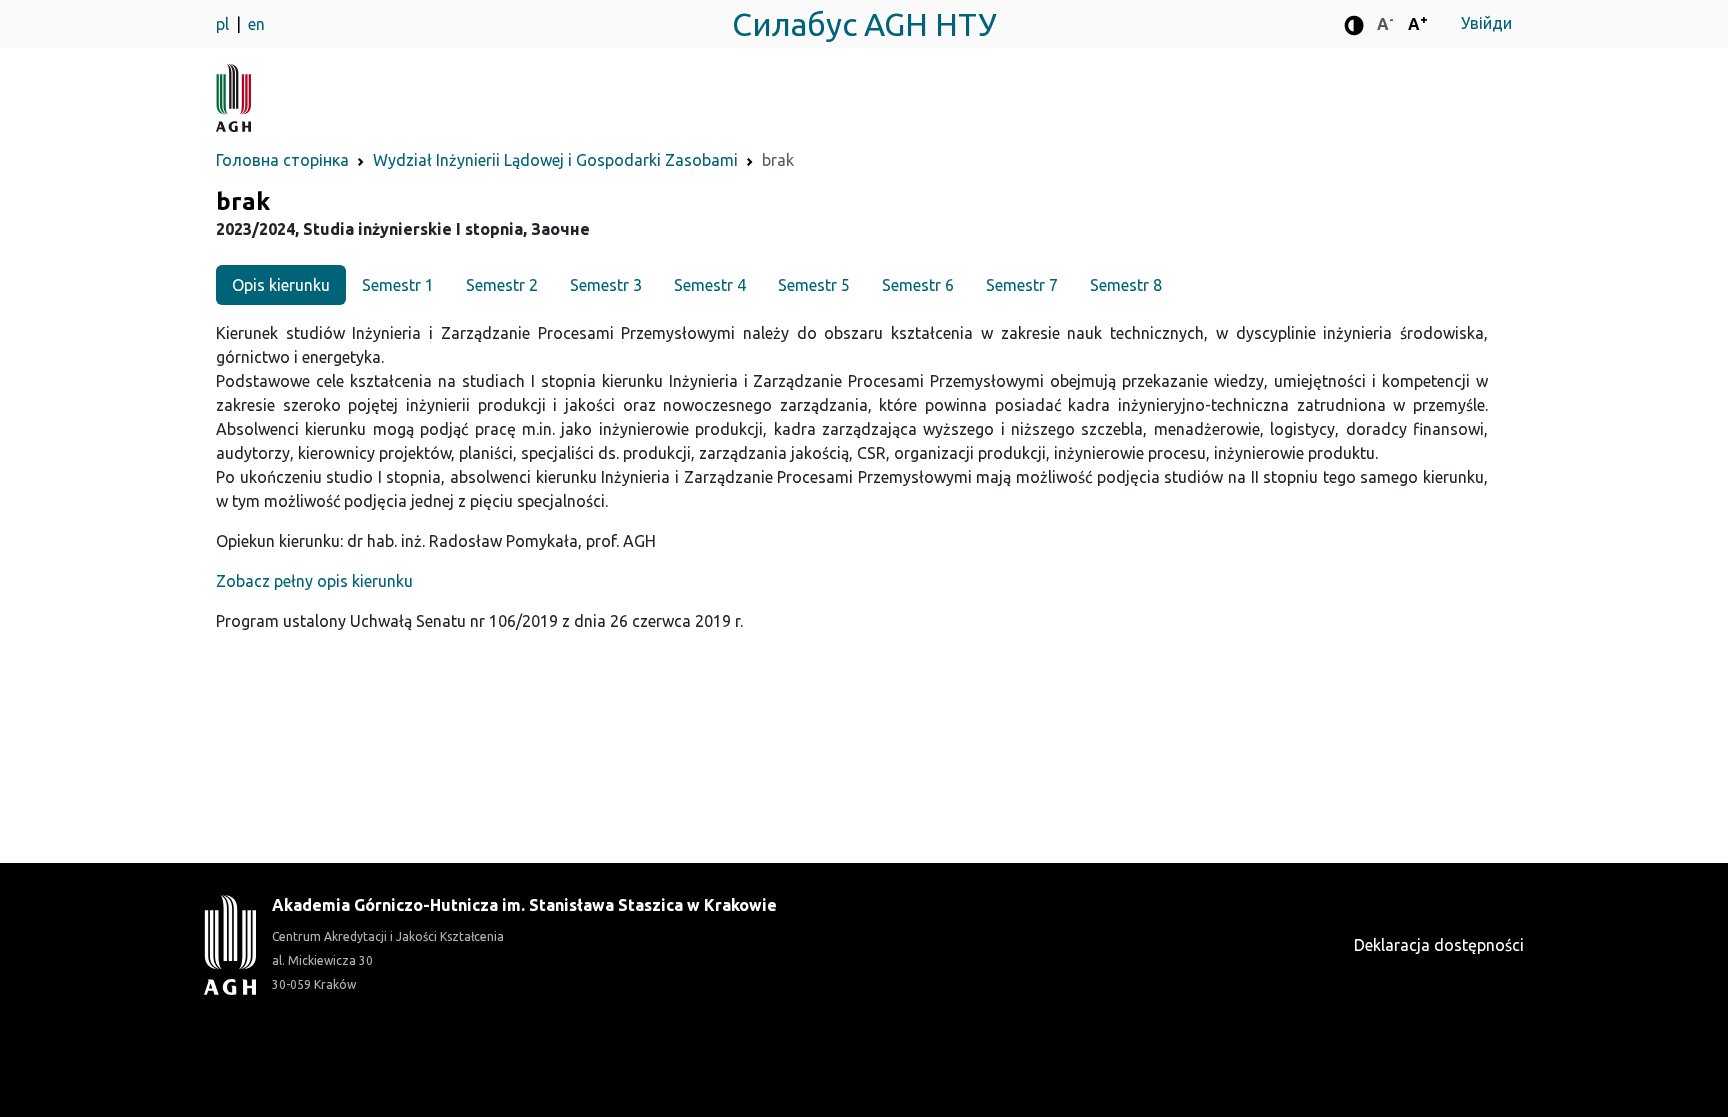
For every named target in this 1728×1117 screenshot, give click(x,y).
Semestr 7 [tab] (1022, 285)
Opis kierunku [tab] (281, 285)
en (256, 24)
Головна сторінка (282, 160)
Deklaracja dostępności (1439, 945)
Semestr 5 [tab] (814, 285)
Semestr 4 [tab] (710, 285)
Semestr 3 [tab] (606, 285)
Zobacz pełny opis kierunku (314, 581)
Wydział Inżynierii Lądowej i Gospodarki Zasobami (555, 160)
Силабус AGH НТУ (864, 24)
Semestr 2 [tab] (502, 285)
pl (224, 24)
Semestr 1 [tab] (398, 285)
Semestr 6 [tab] (918, 285)
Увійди (1486, 23)
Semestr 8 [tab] (1126, 285)
